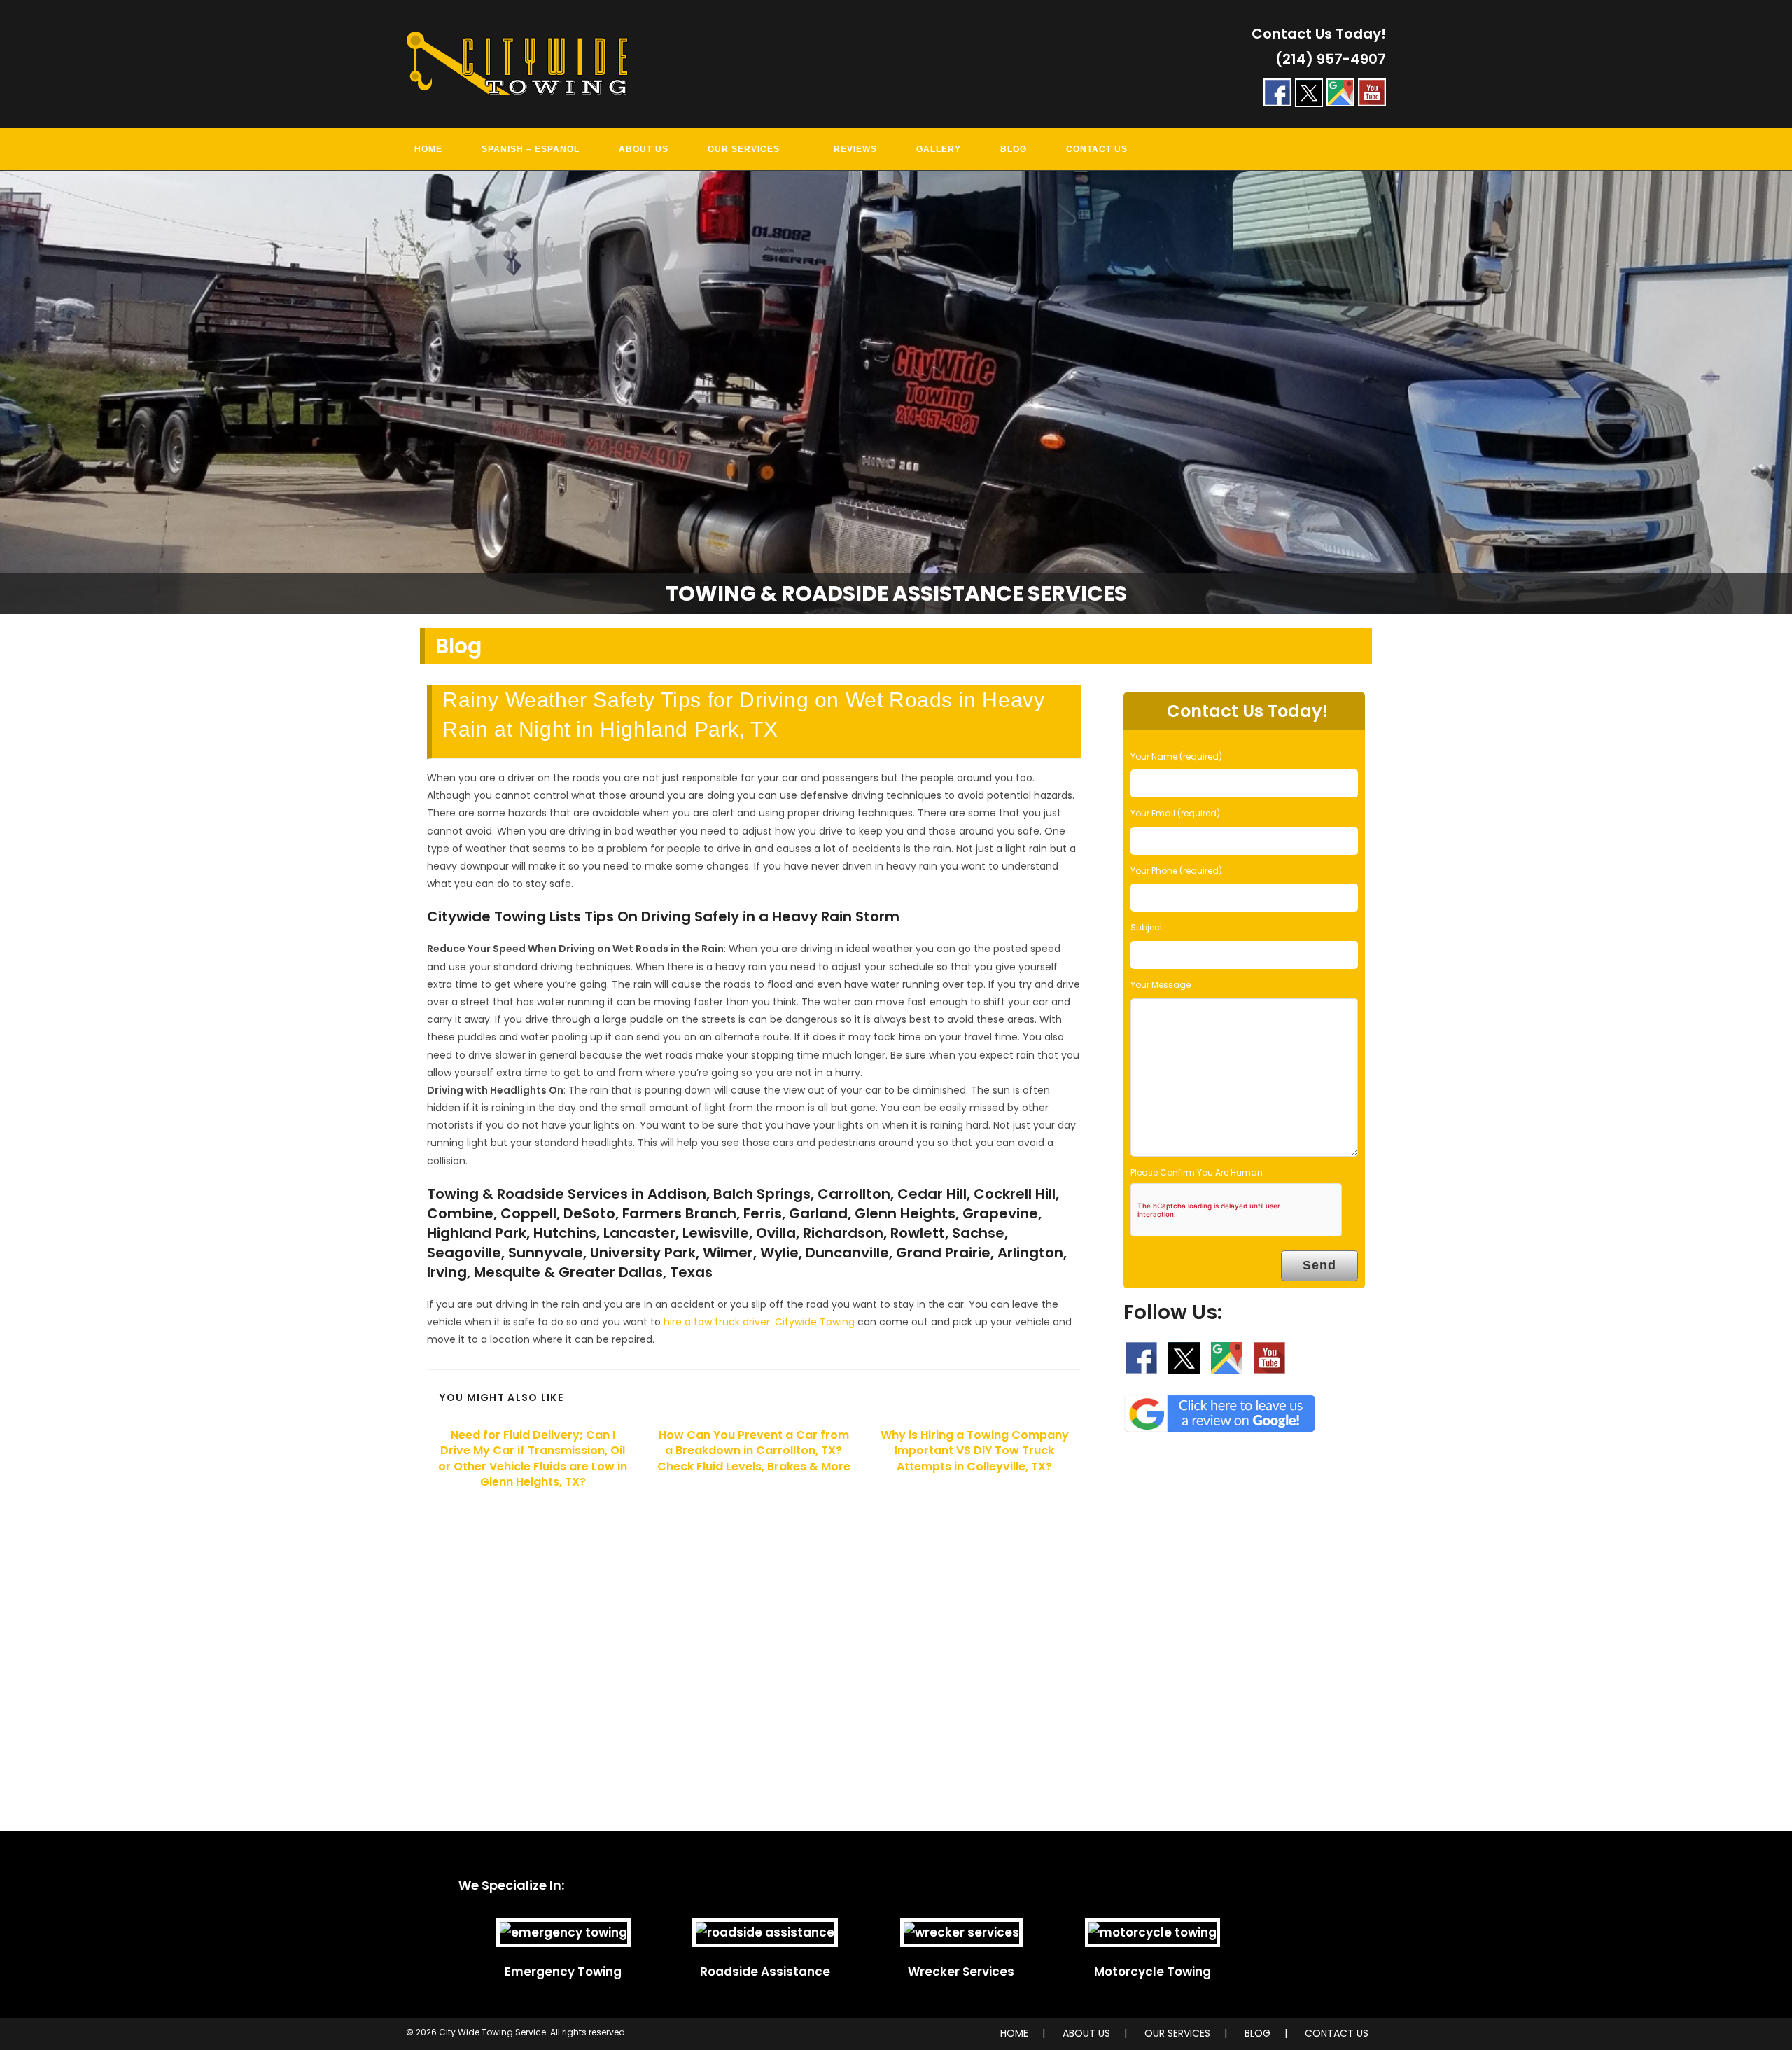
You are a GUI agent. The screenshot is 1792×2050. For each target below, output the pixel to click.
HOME (1014, 2033)
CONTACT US (1337, 2033)
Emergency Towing (563, 1972)
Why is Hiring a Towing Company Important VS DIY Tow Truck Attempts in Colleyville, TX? (975, 1451)
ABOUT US (1086, 2033)
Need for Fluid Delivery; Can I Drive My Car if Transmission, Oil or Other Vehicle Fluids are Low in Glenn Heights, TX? (533, 1459)
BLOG (1258, 2033)
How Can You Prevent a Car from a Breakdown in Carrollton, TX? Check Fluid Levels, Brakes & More (754, 1451)
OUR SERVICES (1177, 2033)
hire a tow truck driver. (718, 1322)
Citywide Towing (815, 1322)
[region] (896, 393)
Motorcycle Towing (1153, 1972)
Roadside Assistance (765, 1972)
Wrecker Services (961, 1972)
